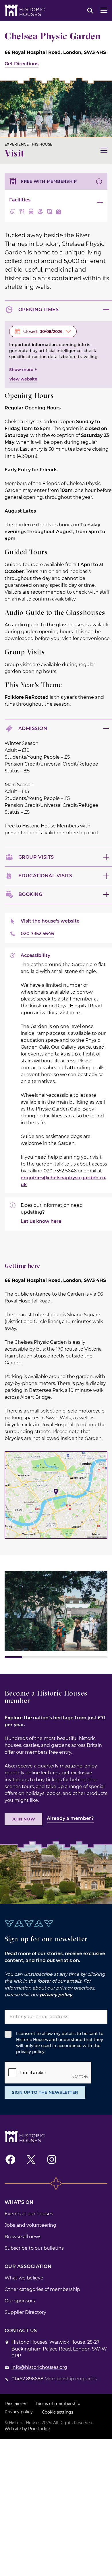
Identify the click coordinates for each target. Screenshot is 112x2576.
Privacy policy (19, 2412)
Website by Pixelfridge (27, 2429)
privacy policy (56, 1995)
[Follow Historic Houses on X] (31, 2159)
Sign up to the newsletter (45, 2092)
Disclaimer (16, 2404)
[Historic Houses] (25, 10)
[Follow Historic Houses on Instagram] (52, 2159)
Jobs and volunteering (30, 2225)
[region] (56, 1614)
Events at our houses (29, 2214)
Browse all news (23, 2237)
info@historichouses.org (39, 2367)
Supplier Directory (25, 2312)
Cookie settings (58, 2412)
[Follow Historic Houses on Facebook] (10, 2159)
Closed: (43, 331)
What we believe (24, 2278)
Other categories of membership (42, 2289)
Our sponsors (20, 2301)
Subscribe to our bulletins (34, 2248)
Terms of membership (58, 2404)
